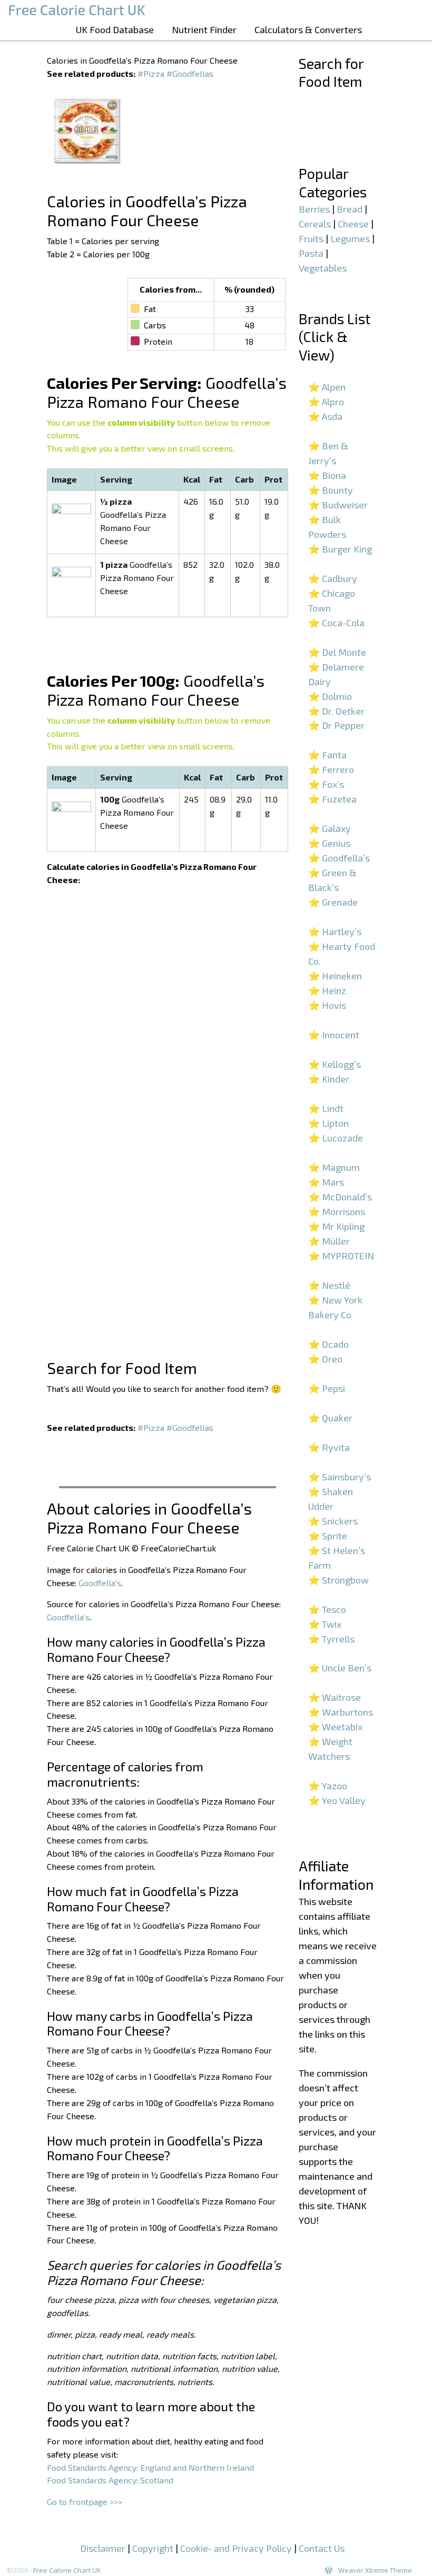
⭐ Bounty (331, 490)
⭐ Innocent (334, 1035)
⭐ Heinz (327, 990)
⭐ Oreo (325, 1359)
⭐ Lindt (326, 1108)
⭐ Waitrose (335, 1697)
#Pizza (151, 73)
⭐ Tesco (327, 1609)
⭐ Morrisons (337, 1211)
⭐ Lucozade (336, 1138)
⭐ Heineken (335, 976)
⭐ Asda (325, 416)
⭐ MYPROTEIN (341, 1256)
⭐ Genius (329, 843)
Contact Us (322, 2548)
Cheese (353, 224)
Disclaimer (103, 2548)
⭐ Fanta (327, 755)
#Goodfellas (190, 73)
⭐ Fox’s (326, 784)
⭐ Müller (329, 1241)
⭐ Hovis (327, 1005)
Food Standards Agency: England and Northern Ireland (150, 2467)
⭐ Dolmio (330, 696)
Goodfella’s (100, 1583)
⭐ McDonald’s (340, 1197)
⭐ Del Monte (337, 652)
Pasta (311, 253)
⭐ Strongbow (338, 1580)
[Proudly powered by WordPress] (329, 2570)
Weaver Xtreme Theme (375, 2570)
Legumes (350, 238)
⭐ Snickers (333, 1521)
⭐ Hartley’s (335, 931)
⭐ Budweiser (338, 505)
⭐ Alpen (327, 387)
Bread (350, 209)
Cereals (315, 224)
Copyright (153, 2548)
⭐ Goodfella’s (339, 858)
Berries (314, 209)
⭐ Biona (327, 475)
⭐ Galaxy (330, 828)
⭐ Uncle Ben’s (340, 1668)
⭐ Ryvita (329, 1447)
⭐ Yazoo (328, 1786)
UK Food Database (115, 29)
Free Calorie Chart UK (67, 2570)
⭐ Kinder (329, 1079)
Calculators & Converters (308, 29)
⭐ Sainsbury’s (340, 1477)
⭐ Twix (325, 1624)
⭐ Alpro (326, 402)
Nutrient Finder (204, 29)
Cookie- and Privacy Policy (236, 2548)
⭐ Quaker (330, 1418)
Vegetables (323, 268)
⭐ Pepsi (327, 1388)
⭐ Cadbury (333, 578)
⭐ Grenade (333, 902)
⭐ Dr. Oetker (336, 711)
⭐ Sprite (328, 1536)
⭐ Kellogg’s (335, 1064)
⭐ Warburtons (341, 1712)
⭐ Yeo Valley (337, 1800)
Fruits (311, 238)
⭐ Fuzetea (332, 799)
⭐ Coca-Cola (336, 623)
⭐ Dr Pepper (336, 725)
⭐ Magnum (334, 1167)
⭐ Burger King (340, 549)
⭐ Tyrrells (331, 1639)
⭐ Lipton (328, 1123)
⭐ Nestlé (329, 1285)
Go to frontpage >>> (85, 2502)
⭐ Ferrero (331, 769)
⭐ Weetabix (335, 1727)
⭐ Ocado (328, 1344)
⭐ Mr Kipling (336, 1226)
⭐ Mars (326, 1182)
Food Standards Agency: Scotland (110, 2480)
